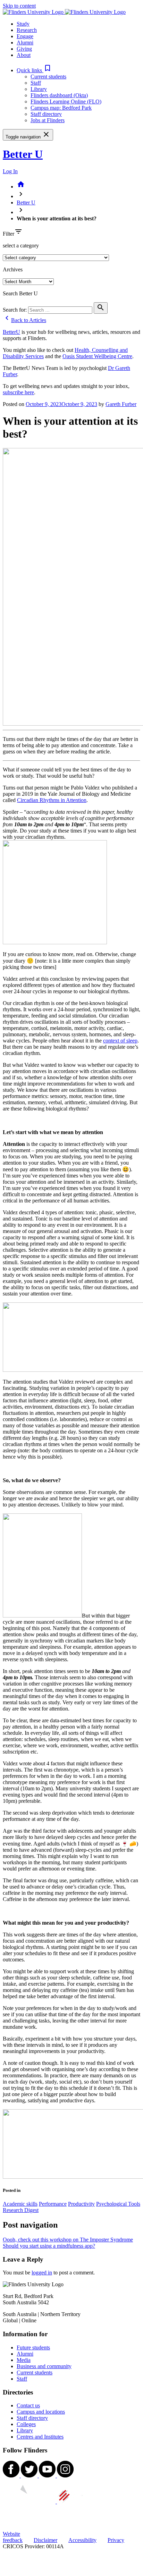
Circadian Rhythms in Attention (52, 800)
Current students (48, 77)
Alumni (25, 2354)
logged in (42, 2273)
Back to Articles (24, 320)
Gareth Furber (121, 404)
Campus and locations (41, 2412)
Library (39, 89)
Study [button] (23, 24)
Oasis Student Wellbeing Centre (97, 356)
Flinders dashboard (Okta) (59, 95)
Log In (10, 171)
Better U (23, 154)
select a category (21, 246)
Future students (33, 2347)
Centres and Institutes (40, 2437)
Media (24, 2360)
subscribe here (18, 392)
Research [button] (27, 30)
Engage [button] (25, 36)
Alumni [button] (25, 43)
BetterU (11, 332)
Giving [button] (24, 49)
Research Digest (21, 2210)
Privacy (116, 2540)
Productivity (81, 2204)
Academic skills (20, 2204)
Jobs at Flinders (48, 120)
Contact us (28, 2405)
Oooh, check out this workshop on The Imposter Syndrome (68, 2240)
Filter (9, 234)
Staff (36, 83)
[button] (34, 70)
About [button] (24, 55)
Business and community (44, 2366)
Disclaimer (45, 2540)
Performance (53, 2204)
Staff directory (46, 114)
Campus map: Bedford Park (61, 108)
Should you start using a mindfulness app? (49, 2246)
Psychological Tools (118, 2204)
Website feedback (13, 2537)
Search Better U (20, 293)
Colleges (26, 2424)
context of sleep (120, 1041)
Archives (13, 269)
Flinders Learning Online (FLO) (66, 102)
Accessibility (82, 2540)
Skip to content (19, 6)
